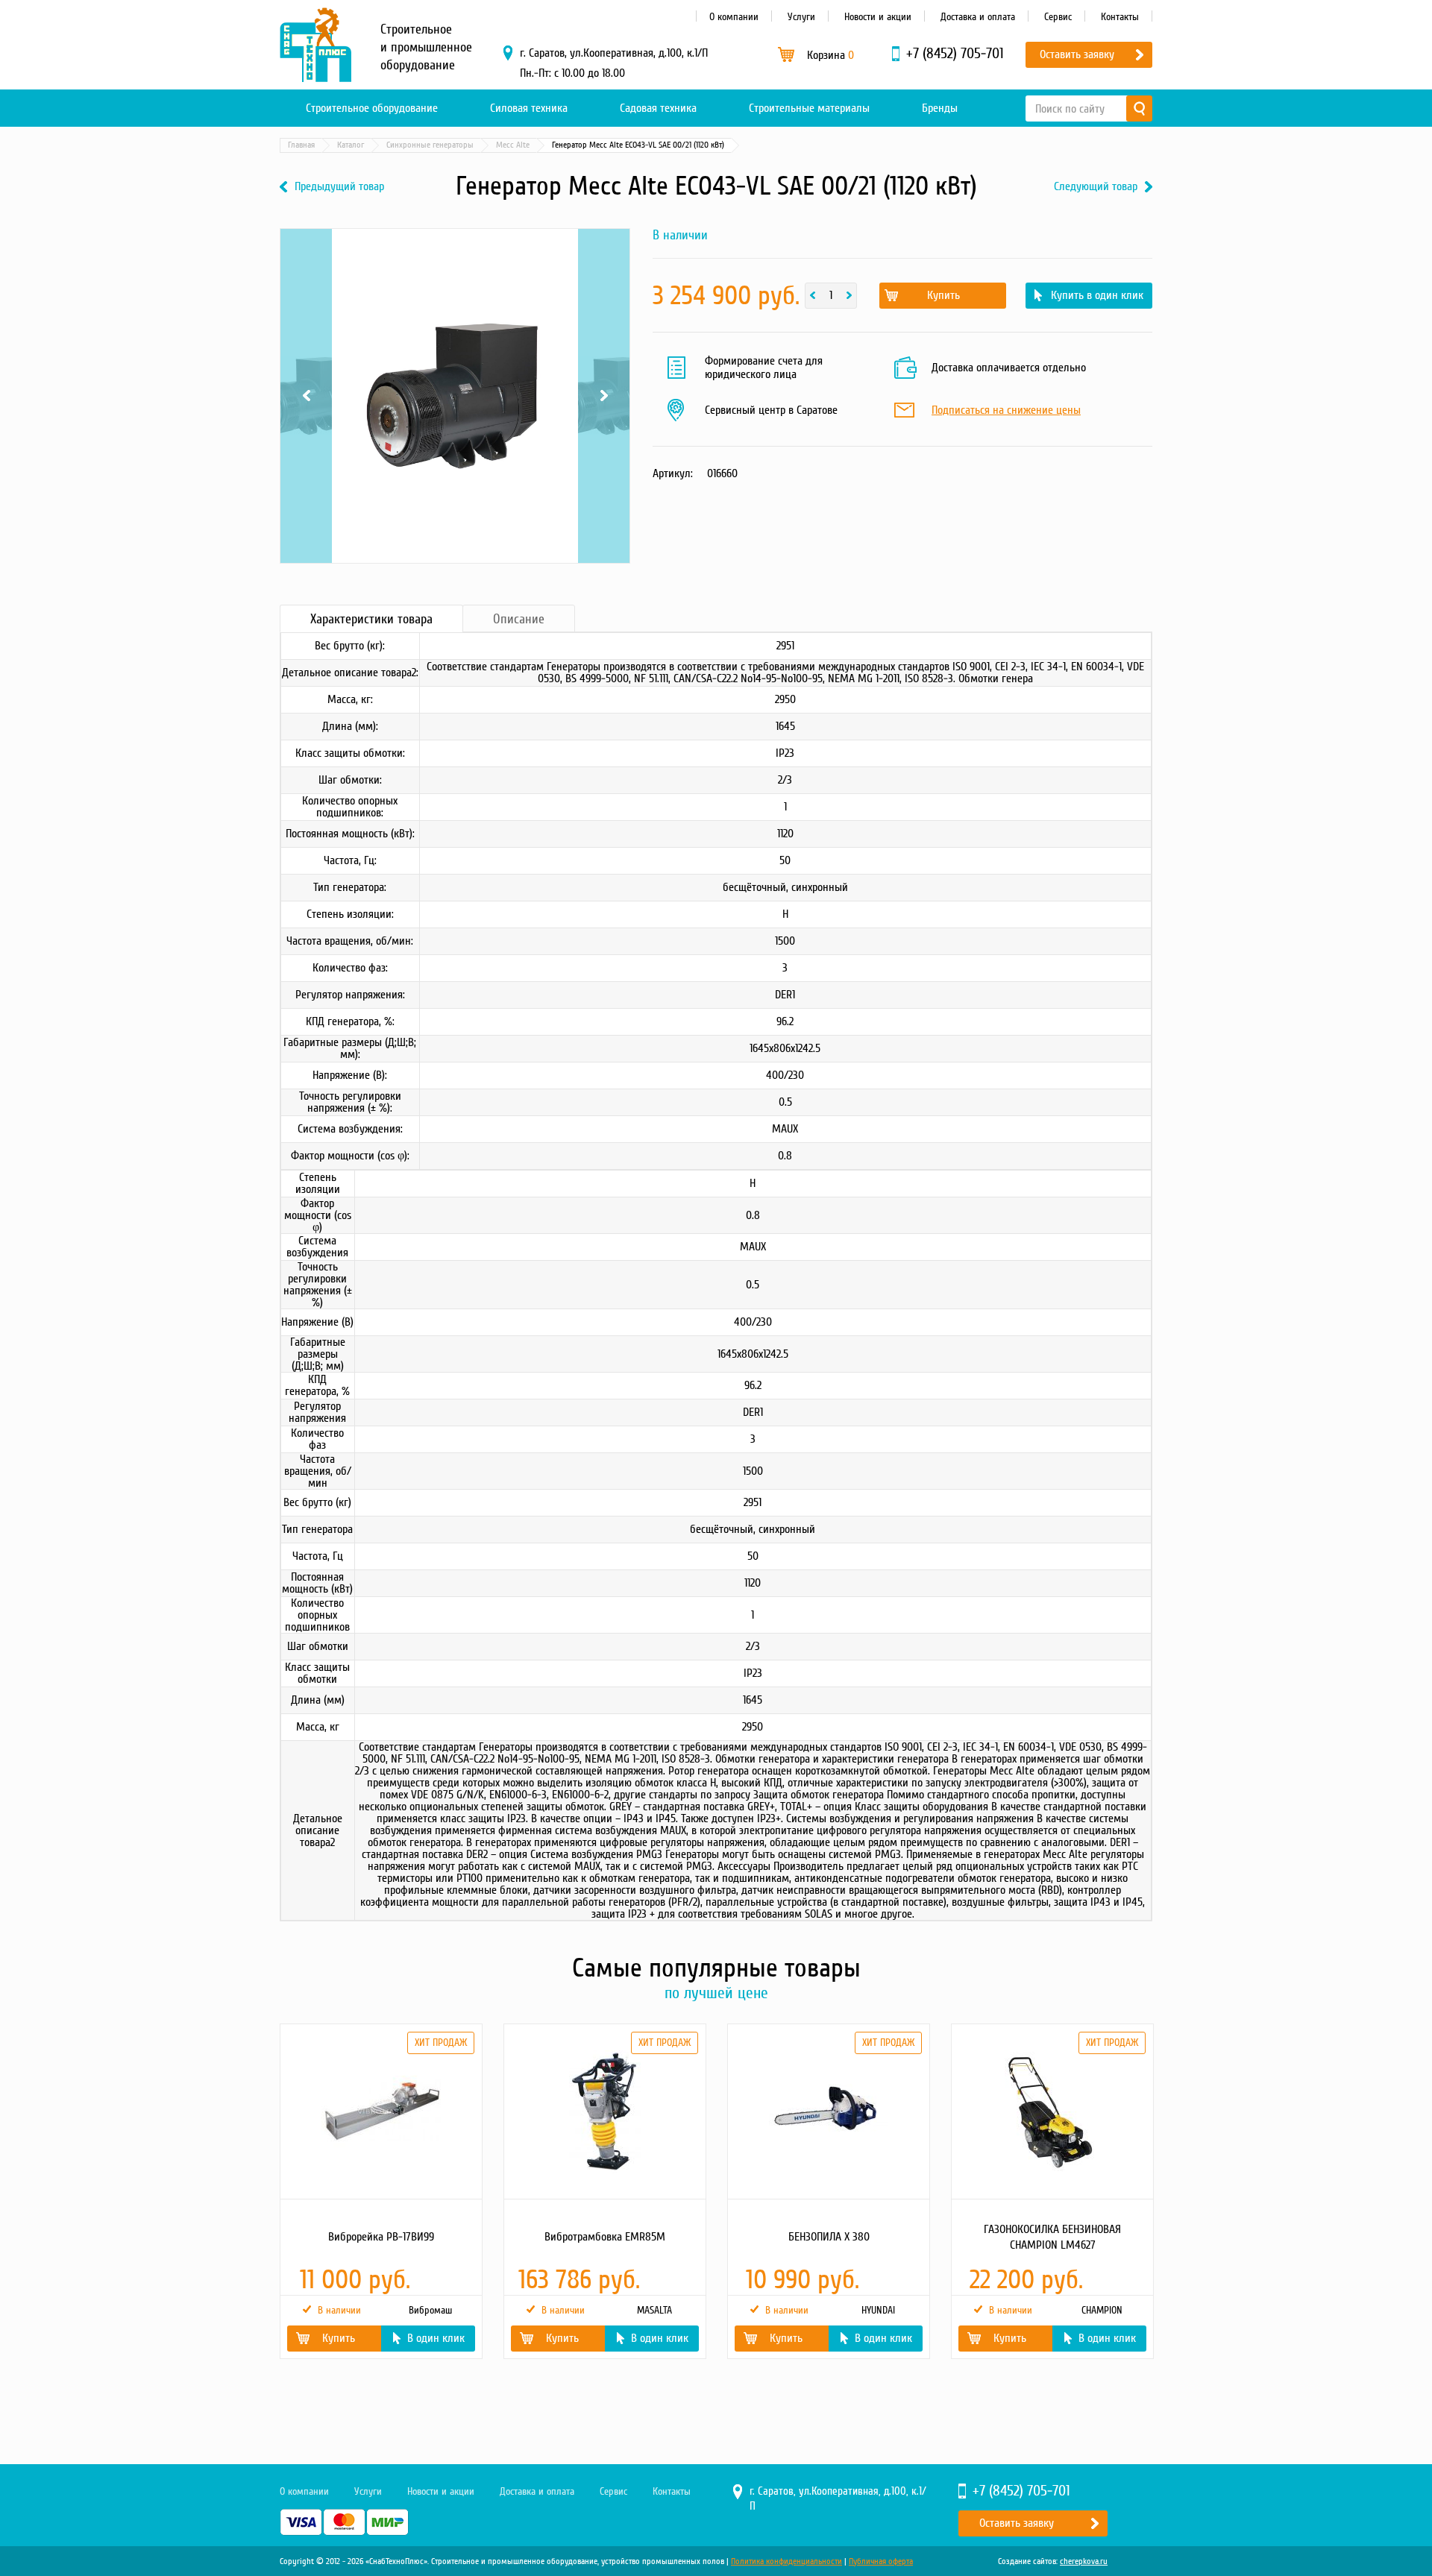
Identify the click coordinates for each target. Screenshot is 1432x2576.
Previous (306, 271)
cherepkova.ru (1084, 2561)
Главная (301, 145)
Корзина (830, 55)
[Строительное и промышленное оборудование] (315, 45)
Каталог (351, 145)
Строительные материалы (809, 108)
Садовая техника (658, 108)
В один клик (436, 2338)
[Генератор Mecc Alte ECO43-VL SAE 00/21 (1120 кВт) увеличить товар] (455, 396)
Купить (943, 295)
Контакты (1120, 17)
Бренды (940, 108)
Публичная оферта (881, 2561)
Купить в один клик (1097, 295)
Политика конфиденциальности (786, 2561)
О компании (734, 17)
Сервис (1058, 17)
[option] (380, 2191)
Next (604, 271)
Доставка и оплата (978, 17)
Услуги (801, 17)
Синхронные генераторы (430, 145)
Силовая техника (529, 108)
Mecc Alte (513, 145)
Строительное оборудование (372, 108)
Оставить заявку (1077, 54)
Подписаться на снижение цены (1006, 411)
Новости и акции (878, 17)
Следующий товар (1096, 187)
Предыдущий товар (339, 187)
